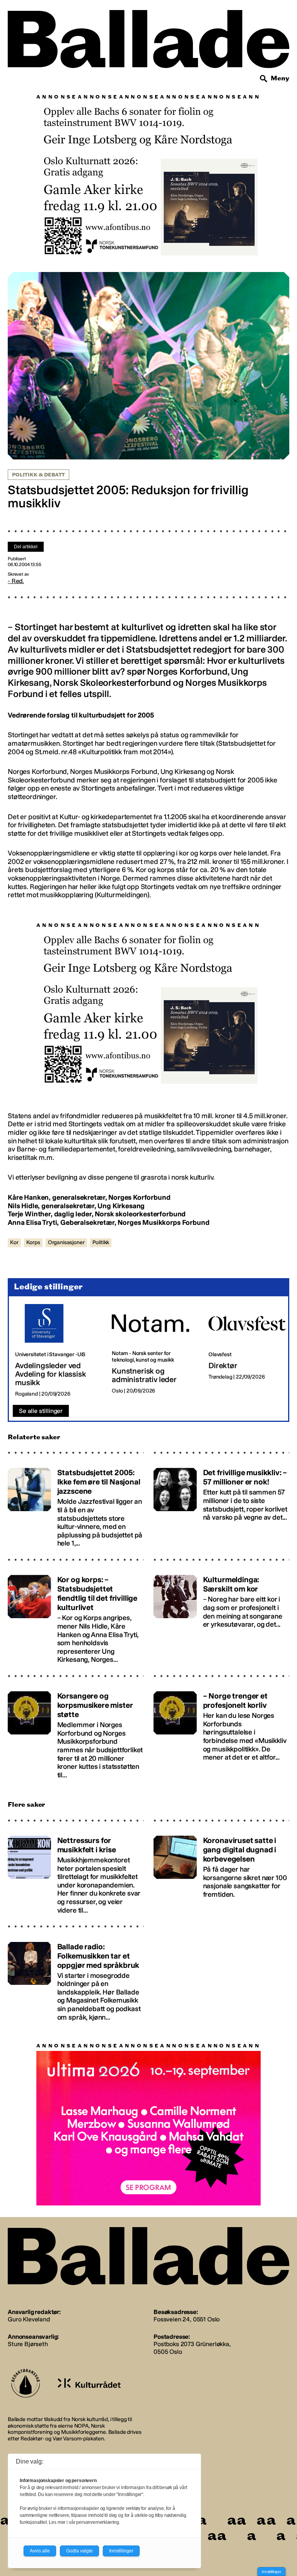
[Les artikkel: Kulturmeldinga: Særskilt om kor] (221, 1612)
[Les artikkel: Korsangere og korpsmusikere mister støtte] (76, 1728)
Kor (14, 1239)
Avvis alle (40, 2551)
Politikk (101, 1239)
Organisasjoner (66, 1239)
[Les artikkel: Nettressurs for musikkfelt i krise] (76, 1868)
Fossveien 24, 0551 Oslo (187, 2315)
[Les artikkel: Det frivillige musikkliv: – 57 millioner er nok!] (221, 1501)
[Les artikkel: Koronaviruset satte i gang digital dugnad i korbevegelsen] (221, 1868)
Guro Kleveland (29, 2315)
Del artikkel (26, 543)
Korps (33, 1239)
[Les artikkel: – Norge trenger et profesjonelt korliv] (221, 1728)
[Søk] (264, 79)
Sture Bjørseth (28, 2340)
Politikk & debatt (38, 471)
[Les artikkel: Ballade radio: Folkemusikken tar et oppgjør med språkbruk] (76, 1974)
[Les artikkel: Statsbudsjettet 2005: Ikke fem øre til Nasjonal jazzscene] (76, 1501)
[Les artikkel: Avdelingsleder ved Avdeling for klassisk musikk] (57, 1347)
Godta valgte (79, 2551)
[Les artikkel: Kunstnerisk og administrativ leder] (154, 1347)
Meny (280, 78)
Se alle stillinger (41, 1407)
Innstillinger (271, 2572)
